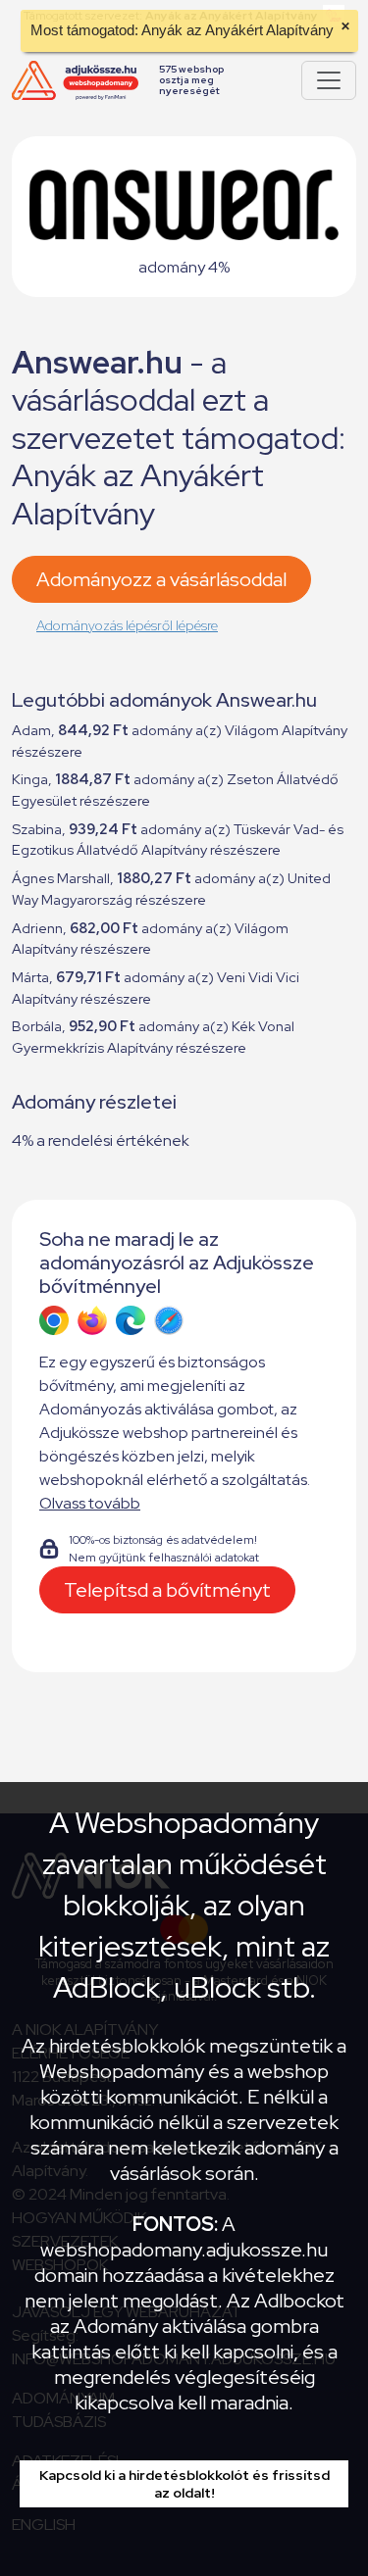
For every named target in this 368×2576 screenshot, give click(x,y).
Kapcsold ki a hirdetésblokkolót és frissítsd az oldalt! (184, 2484)
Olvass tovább (90, 1503)
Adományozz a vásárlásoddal (161, 579)
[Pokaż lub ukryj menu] (329, 80)
